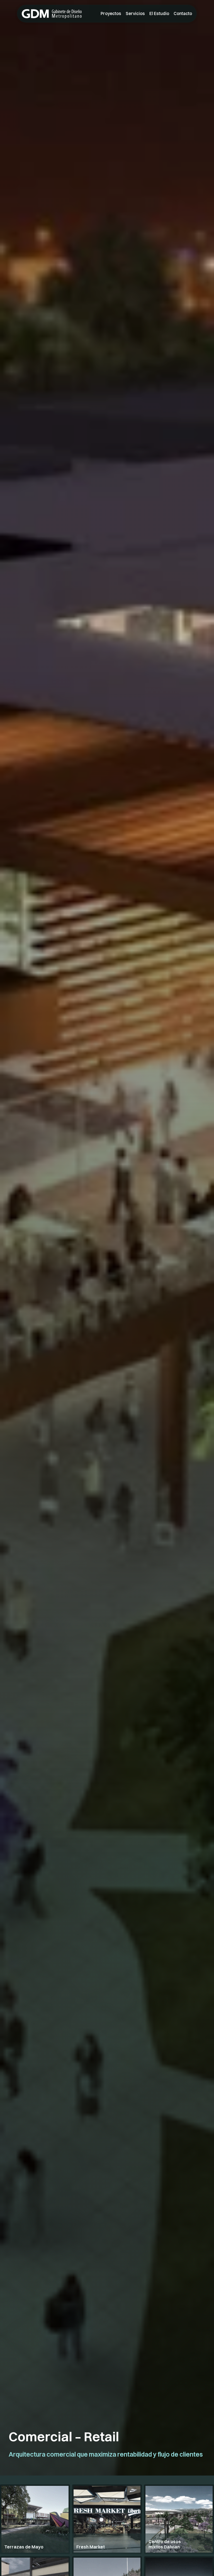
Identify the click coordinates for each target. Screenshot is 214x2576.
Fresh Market (91, 2547)
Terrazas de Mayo (24, 2547)
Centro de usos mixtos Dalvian (165, 2544)
